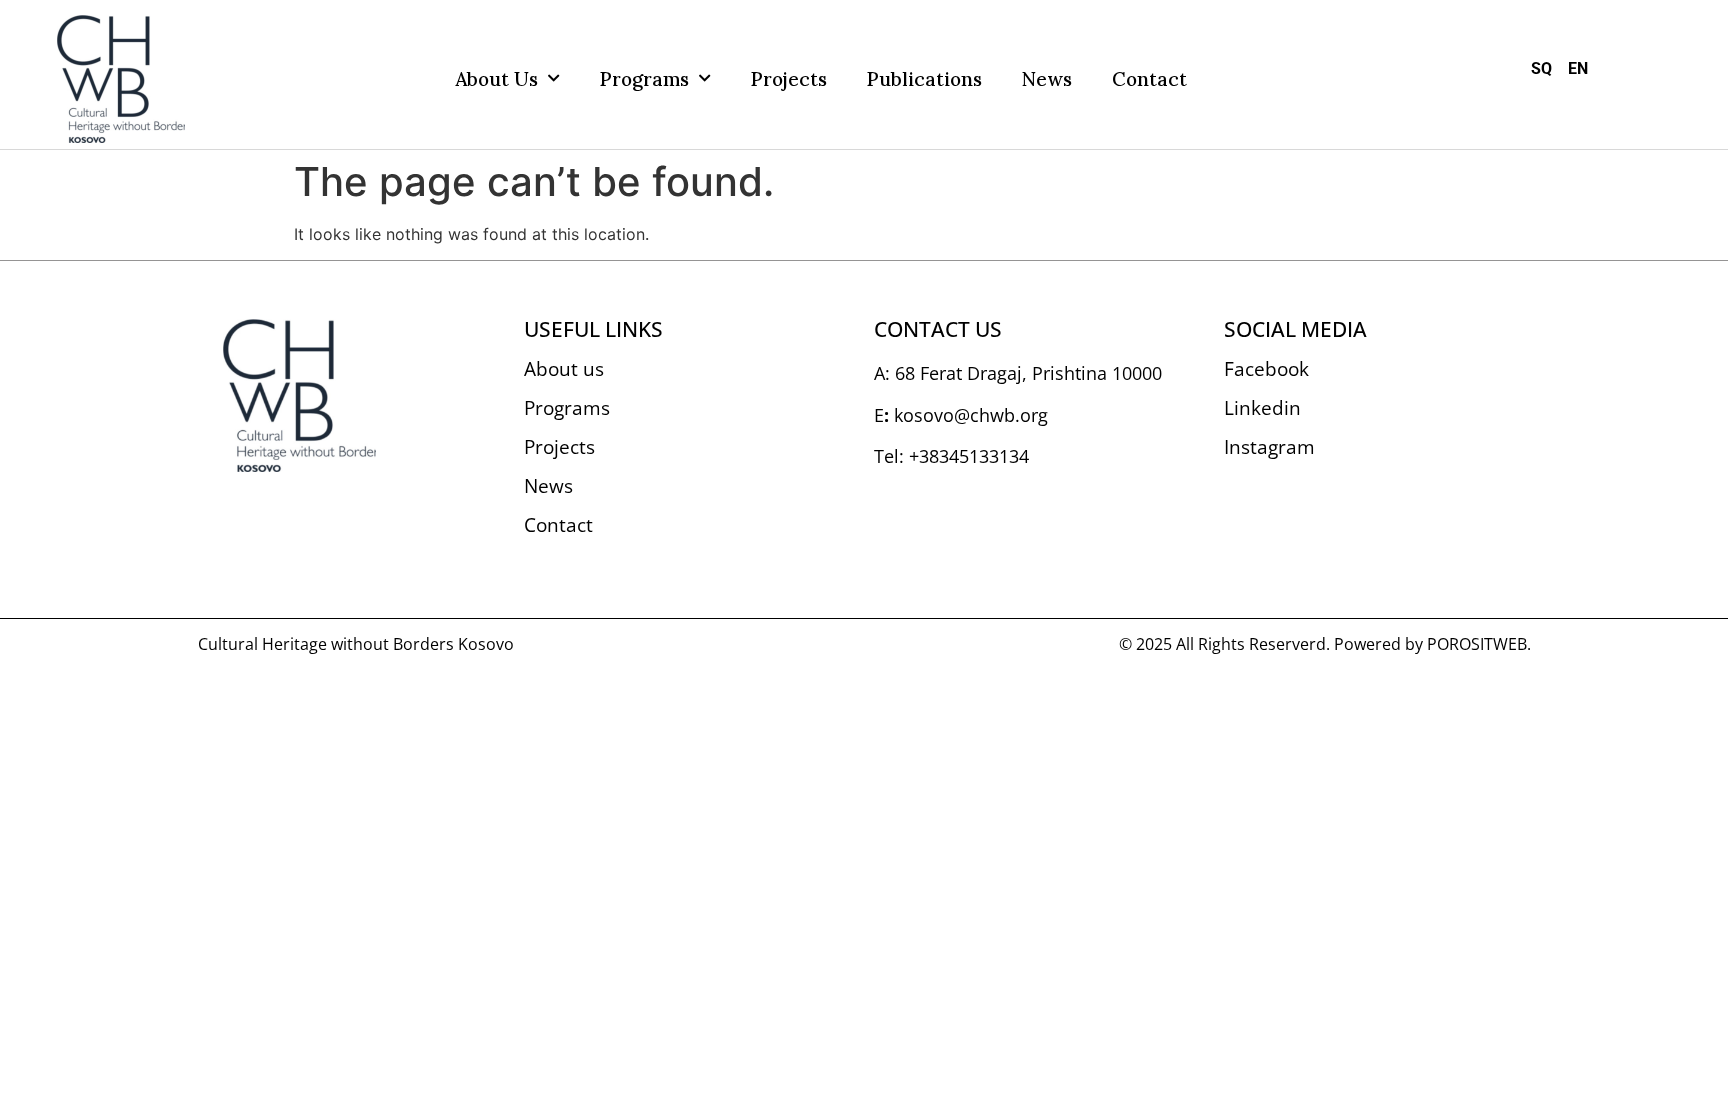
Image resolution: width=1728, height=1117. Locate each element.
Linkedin (1262, 408)
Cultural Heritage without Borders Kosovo (356, 644)
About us (496, 79)
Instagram (1269, 447)
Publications (924, 79)
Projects (789, 79)
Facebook (1266, 369)
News (1047, 79)
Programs (644, 79)
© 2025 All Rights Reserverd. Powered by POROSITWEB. (1325, 644)
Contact (1149, 79)
